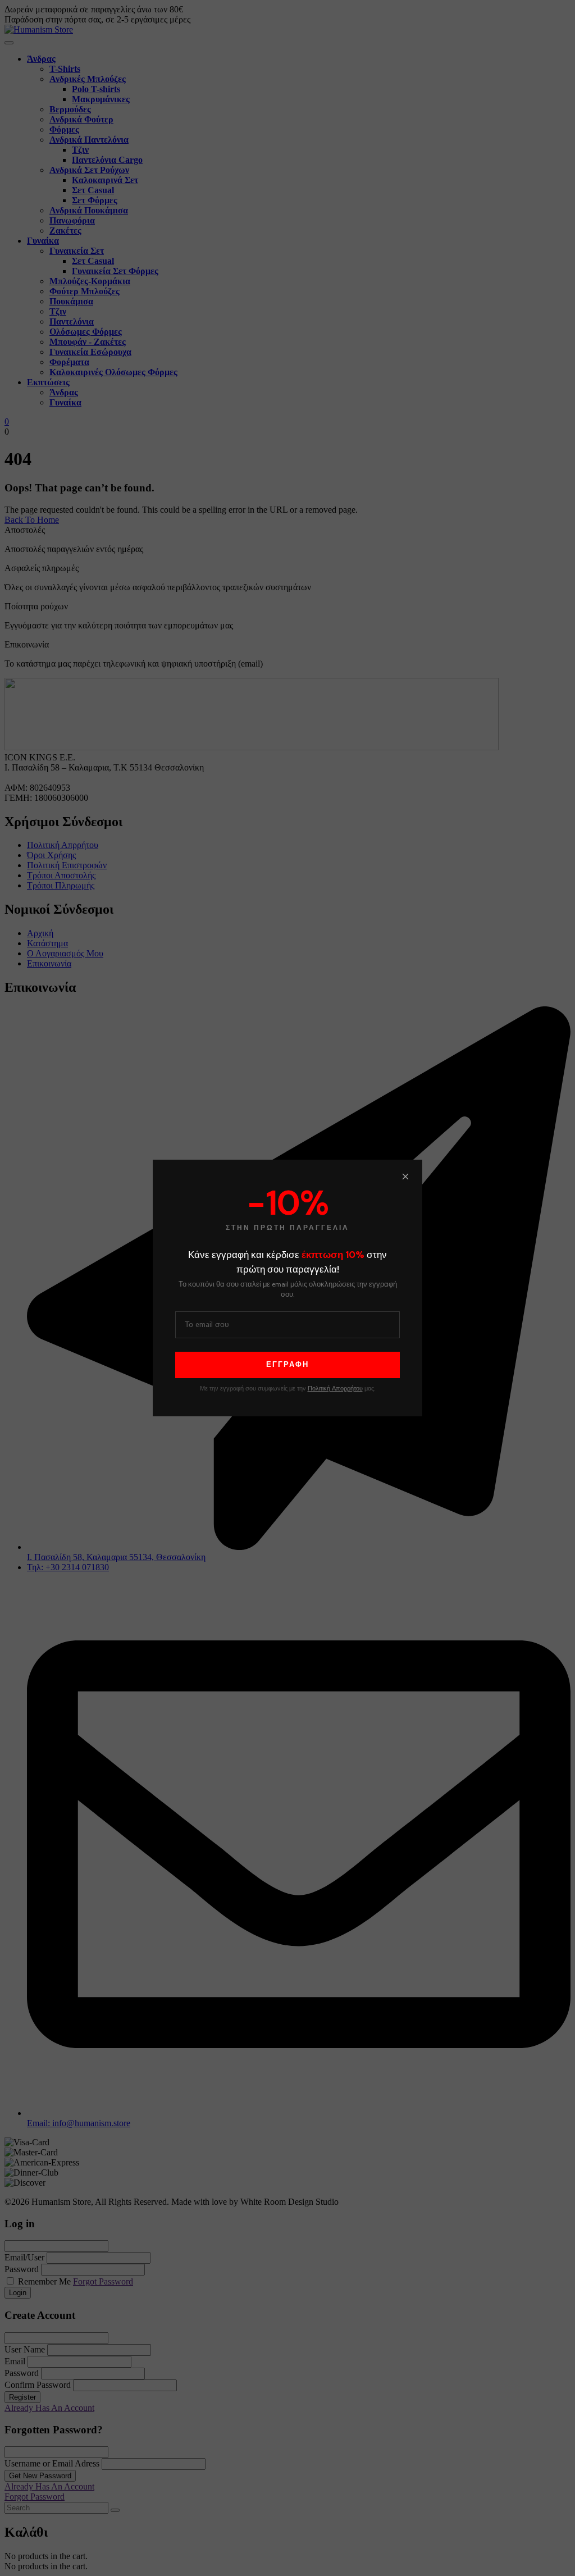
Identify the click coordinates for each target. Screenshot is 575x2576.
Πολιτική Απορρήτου (335, 1389)
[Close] (405, 1177)
